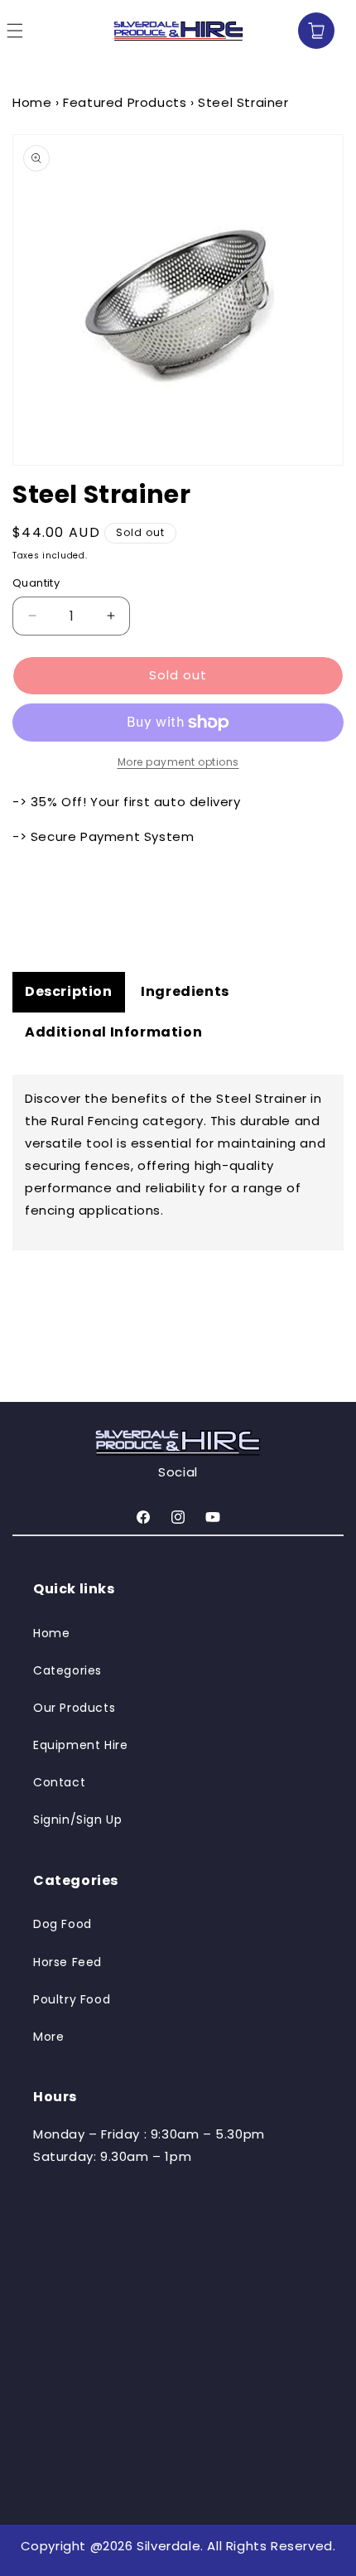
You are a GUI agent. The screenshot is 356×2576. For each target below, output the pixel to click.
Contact (59, 1782)
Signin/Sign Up (77, 1820)
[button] (281, 31)
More (48, 2037)
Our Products (74, 1708)
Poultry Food (72, 1999)
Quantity (36, 583)
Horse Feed (67, 1962)
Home (32, 102)
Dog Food (63, 1924)
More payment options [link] (178, 762)
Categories (67, 1670)
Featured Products (125, 102)
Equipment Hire (80, 1745)
